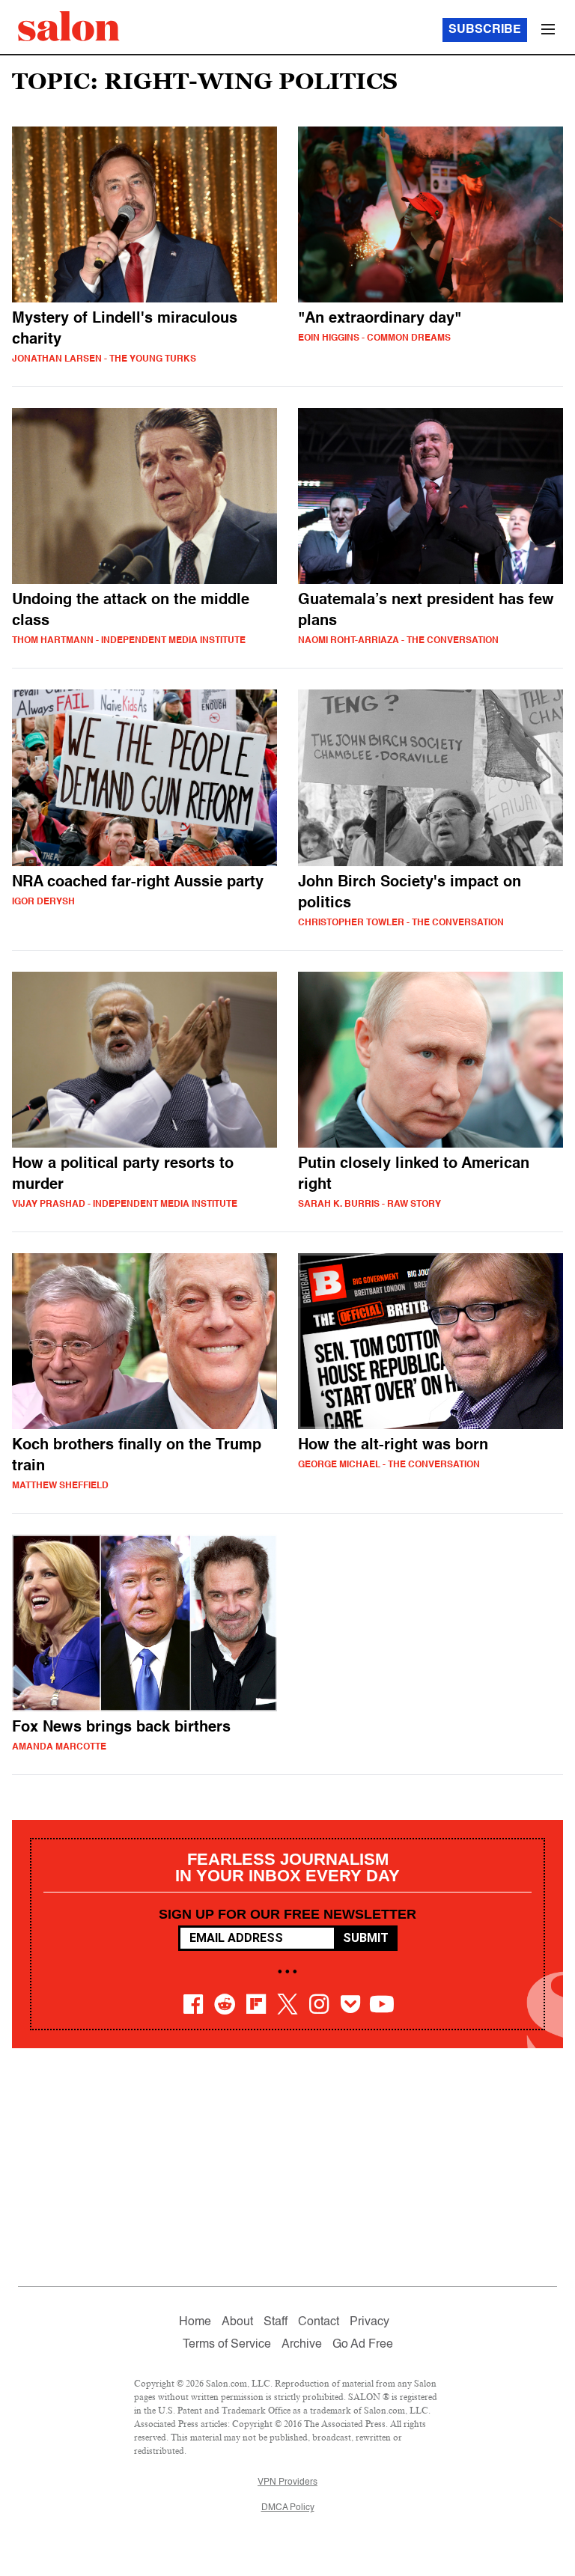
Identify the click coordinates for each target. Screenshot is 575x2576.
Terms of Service (227, 2345)
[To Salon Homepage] (69, 26)
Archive (302, 2345)
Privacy (369, 2322)
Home (195, 2322)
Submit (366, 1938)
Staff (276, 2322)
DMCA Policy (288, 2508)
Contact (319, 2322)
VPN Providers (287, 2482)
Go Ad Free (363, 2345)
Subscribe (485, 30)
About (237, 2322)
